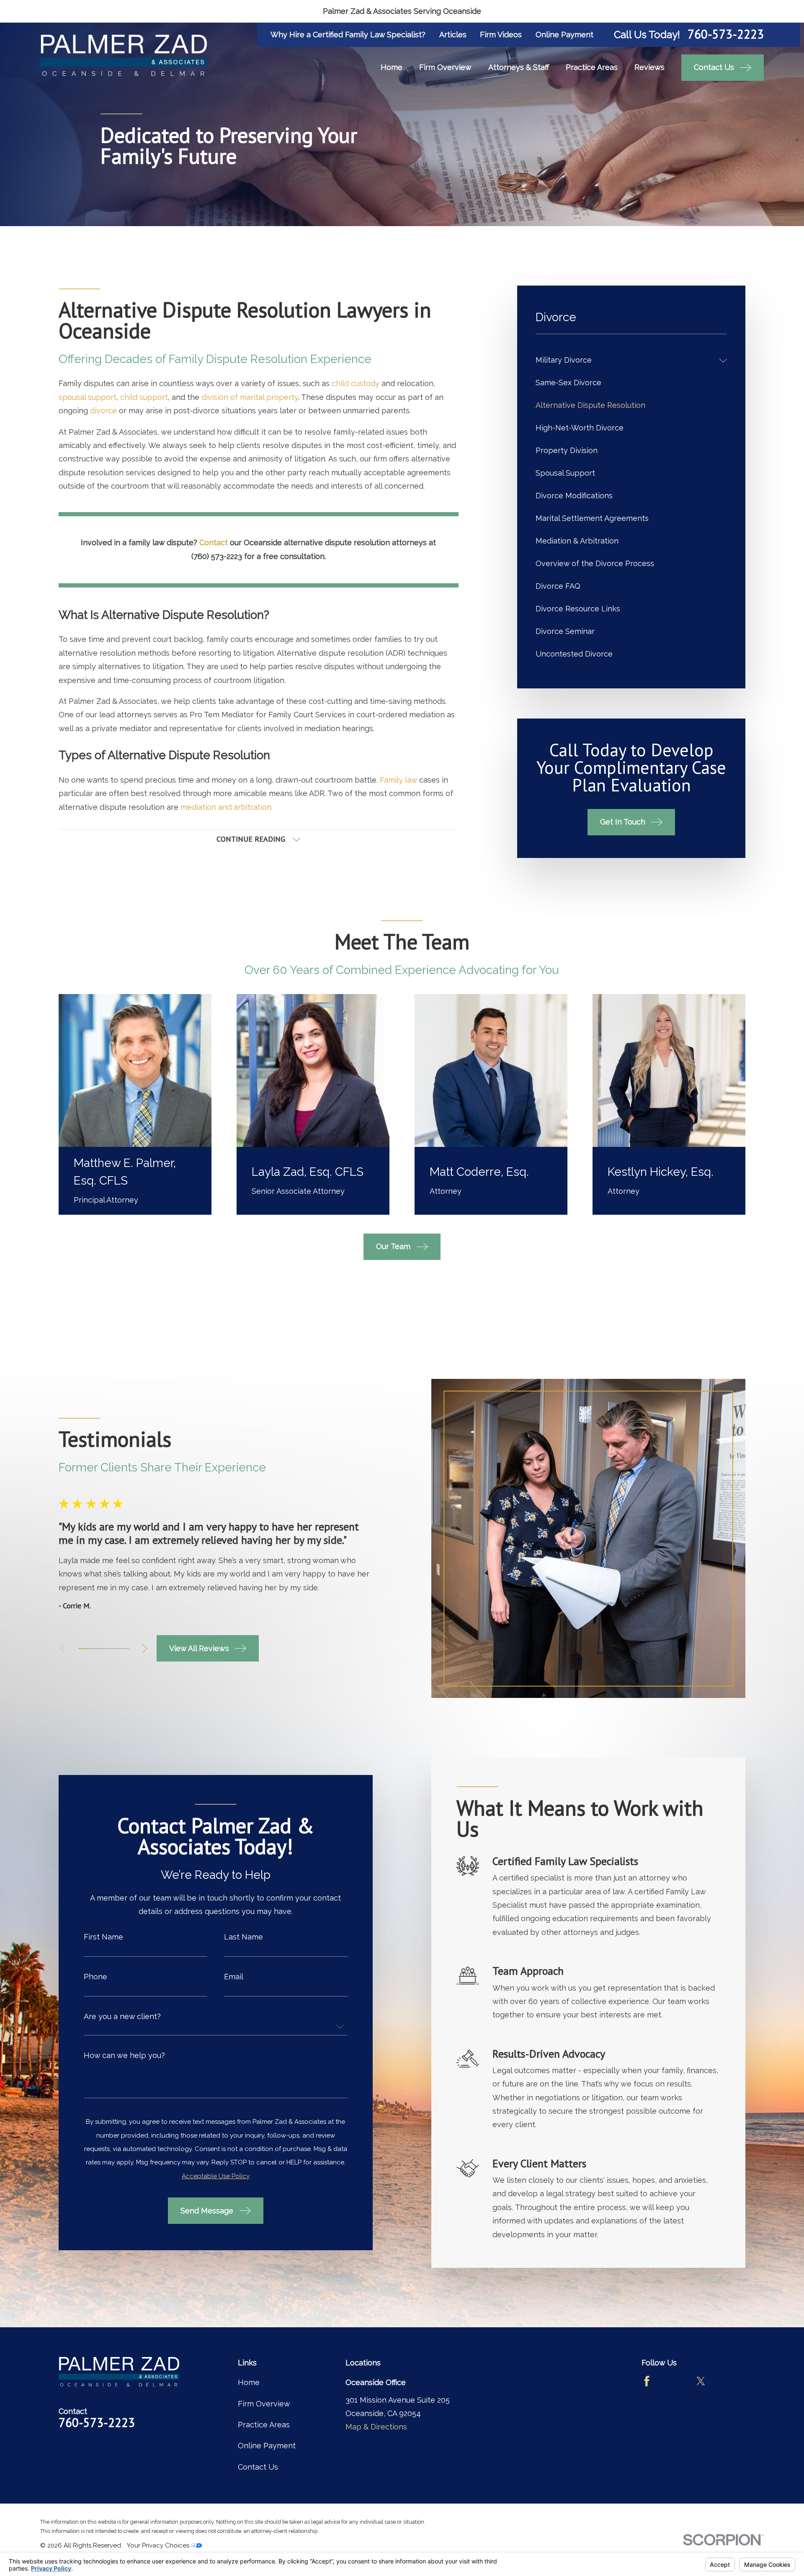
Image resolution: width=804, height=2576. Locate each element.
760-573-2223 (726, 35)
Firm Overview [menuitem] (445, 67)
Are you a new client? (122, 2017)
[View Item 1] (82, 1649)
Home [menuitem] (392, 67)
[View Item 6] (118, 1649)
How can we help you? (124, 2056)
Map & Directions (376, 2427)
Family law (398, 780)
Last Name (244, 1937)
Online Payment (564, 35)
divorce (103, 411)
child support (144, 397)
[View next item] (145, 1649)
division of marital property (250, 397)
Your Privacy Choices (159, 2545)
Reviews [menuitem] (649, 67)
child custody (356, 383)
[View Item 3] (97, 1649)
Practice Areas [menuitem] (592, 67)
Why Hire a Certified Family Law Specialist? (348, 35)
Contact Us (258, 2467)
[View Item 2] (89, 1649)
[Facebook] (647, 2381)
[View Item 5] (111, 1649)
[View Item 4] (104, 1649)
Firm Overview (264, 2404)
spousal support (88, 397)
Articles (453, 35)
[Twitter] (701, 2381)
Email (234, 1977)
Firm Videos (501, 35)
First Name (103, 1937)
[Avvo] (674, 2381)
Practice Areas (264, 2425)
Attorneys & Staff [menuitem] (519, 67)
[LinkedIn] (728, 2381)
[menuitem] (625, 361)
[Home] (124, 55)
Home (249, 2382)
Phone (95, 1977)
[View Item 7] (125, 1649)
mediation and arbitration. (227, 807)
